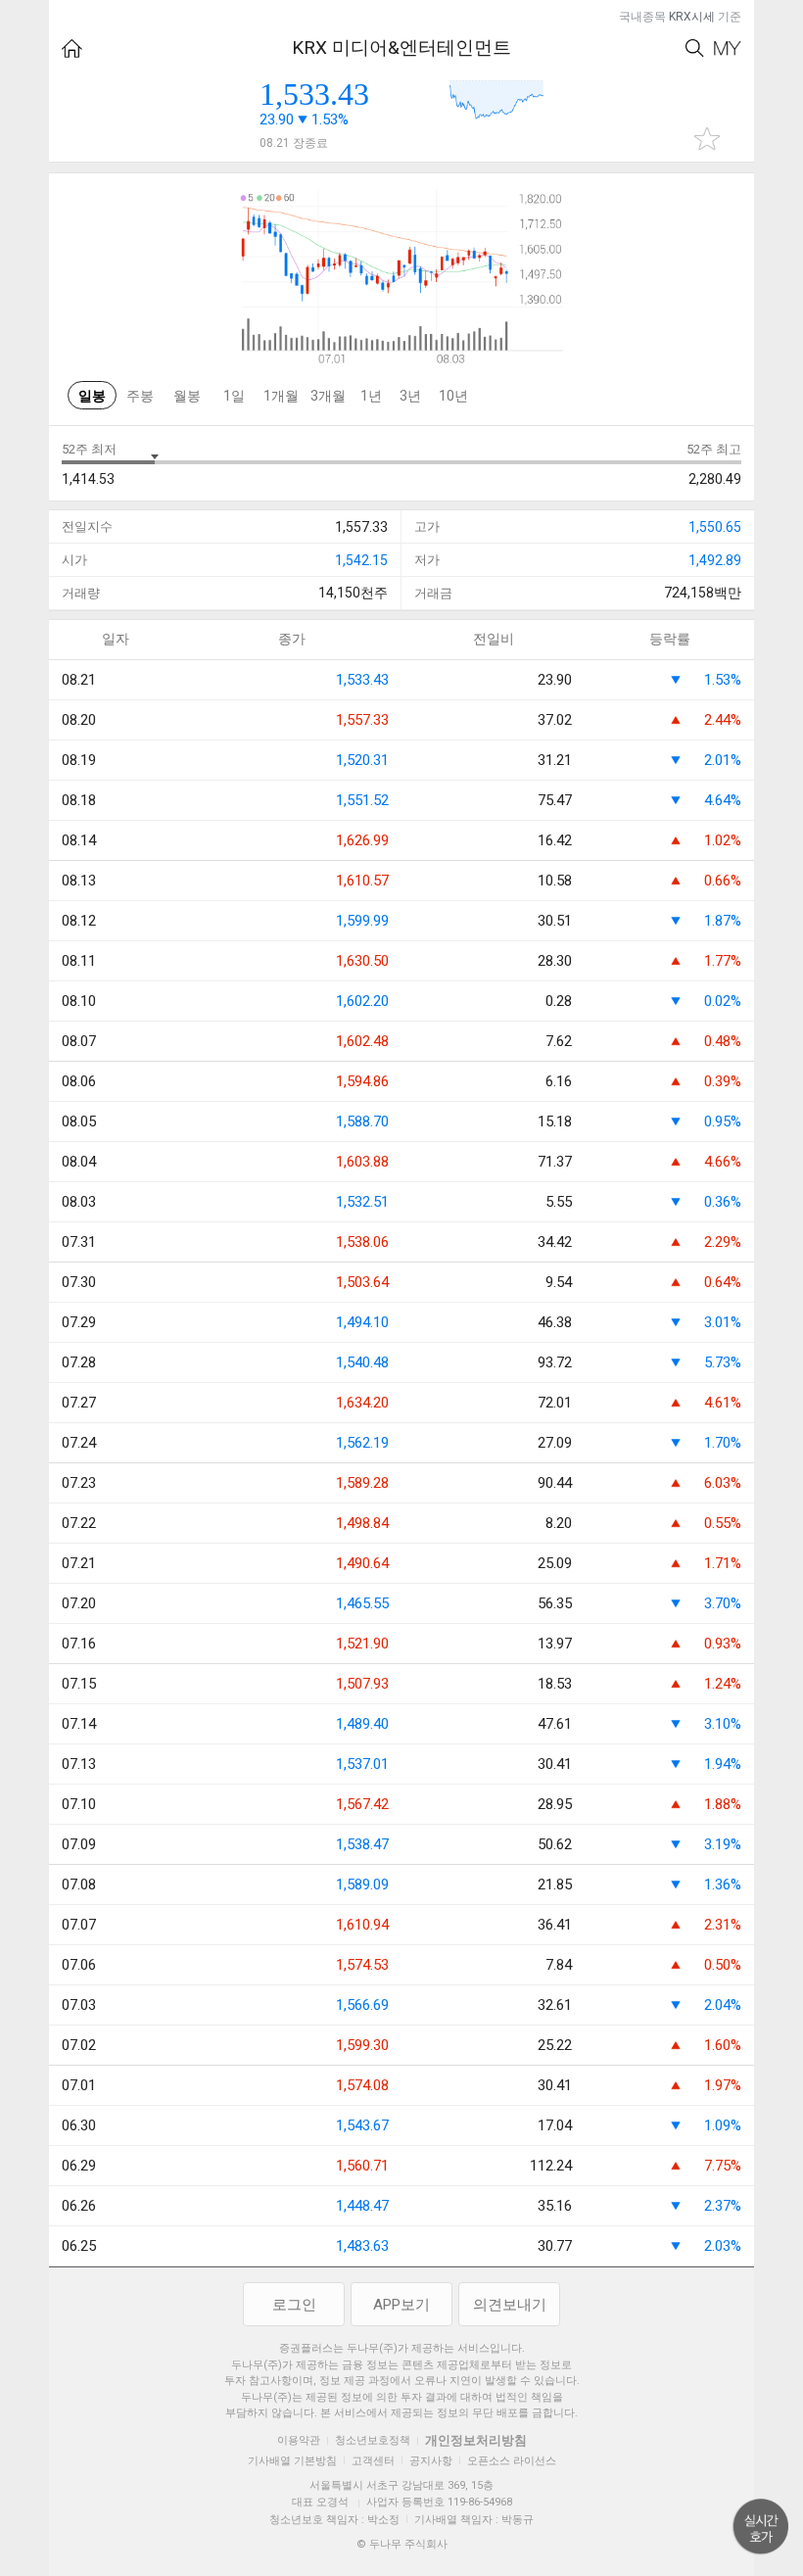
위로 (761, 2527)
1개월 (281, 396)
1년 (371, 396)
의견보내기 (510, 2305)
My (728, 48)
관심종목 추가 (707, 139)
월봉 (187, 396)
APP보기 (401, 2305)
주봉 (140, 396)
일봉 (92, 396)
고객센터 (373, 2461)
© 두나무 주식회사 (402, 2544)
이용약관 (299, 2440)
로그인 (294, 2305)
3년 (410, 396)
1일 (234, 396)
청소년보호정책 (373, 2440)
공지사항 (431, 2461)
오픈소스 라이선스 (512, 2461)
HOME (72, 48)
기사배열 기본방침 (292, 2461)
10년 (453, 396)
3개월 (328, 396)
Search (695, 48)
